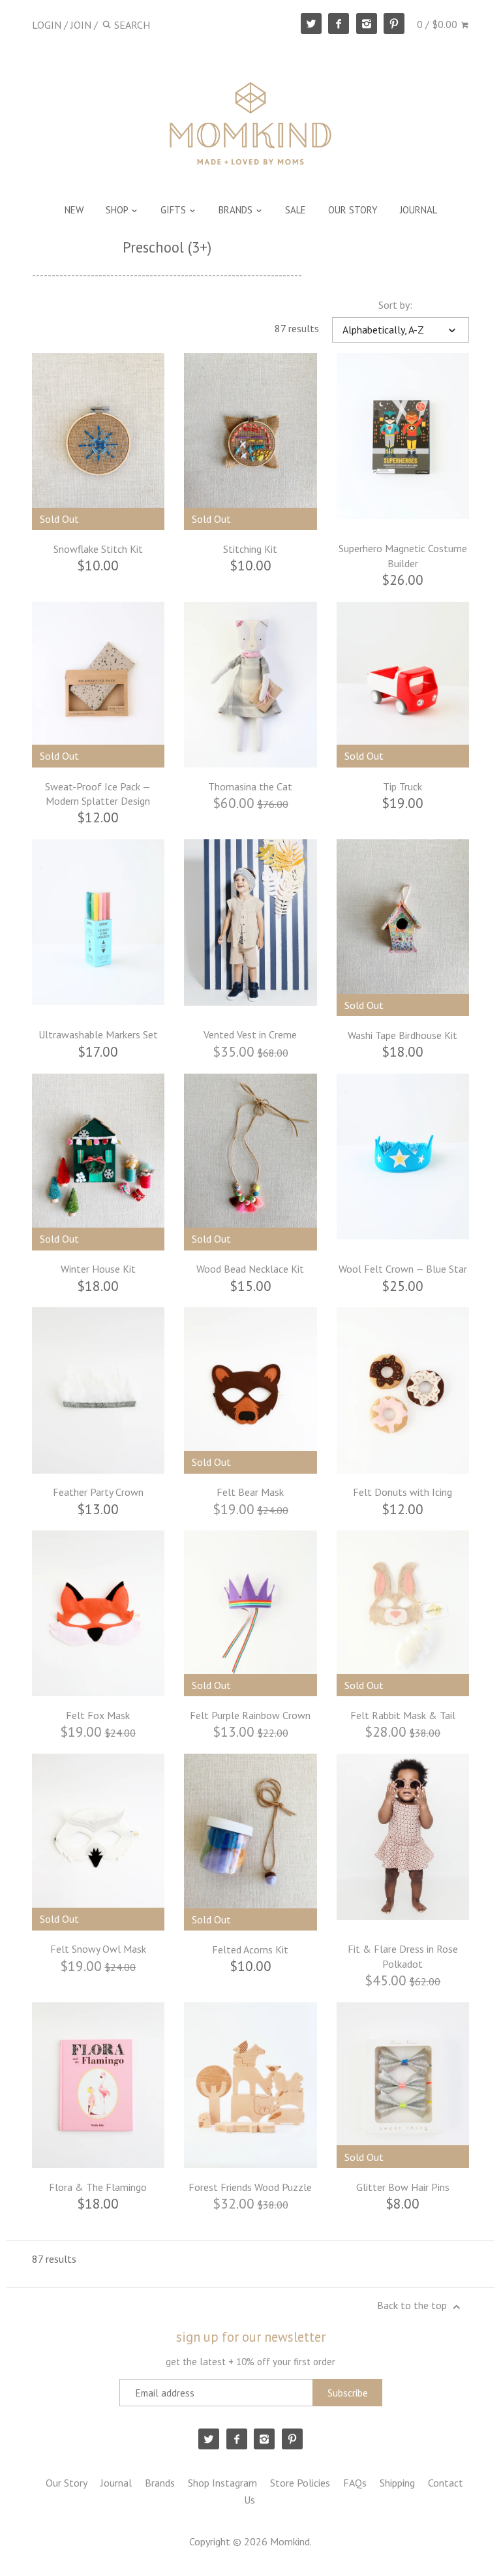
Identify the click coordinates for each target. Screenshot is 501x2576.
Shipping (397, 2483)
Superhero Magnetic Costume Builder (403, 555)
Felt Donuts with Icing (402, 1492)
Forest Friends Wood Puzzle (250, 2187)
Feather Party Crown (98, 1492)
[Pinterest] (394, 23)
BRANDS (237, 210)
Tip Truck (402, 786)
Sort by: (395, 305)
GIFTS (175, 210)
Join (81, 25)
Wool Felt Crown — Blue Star (403, 1269)
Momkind (290, 2541)
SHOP (118, 210)
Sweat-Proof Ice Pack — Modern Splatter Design (98, 794)
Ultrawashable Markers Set (98, 1034)
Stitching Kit (250, 549)
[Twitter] (311, 23)
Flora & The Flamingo (98, 2187)
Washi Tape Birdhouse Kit (402, 1035)
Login (47, 25)
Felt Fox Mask (98, 1715)
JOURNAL (418, 210)
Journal (116, 2483)
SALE (296, 210)
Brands (160, 2483)
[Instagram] (367, 23)
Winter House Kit (98, 1269)
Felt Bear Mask (250, 1492)
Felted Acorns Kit (250, 1949)
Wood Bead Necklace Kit (250, 1269)
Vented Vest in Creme (250, 1034)
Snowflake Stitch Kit (98, 549)
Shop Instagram (222, 2483)
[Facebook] (339, 23)
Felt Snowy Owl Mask (98, 1949)
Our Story (67, 2483)
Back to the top (413, 2305)
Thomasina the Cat (250, 786)
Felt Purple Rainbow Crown (250, 1715)
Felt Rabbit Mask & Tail (403, 1715)
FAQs (355, 2483)
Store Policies (300, 2483)
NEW (74, 210)
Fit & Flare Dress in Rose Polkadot (403, 1956)
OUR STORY (353, 210)
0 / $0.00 (438, 24)
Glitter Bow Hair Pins (403, 2187)
